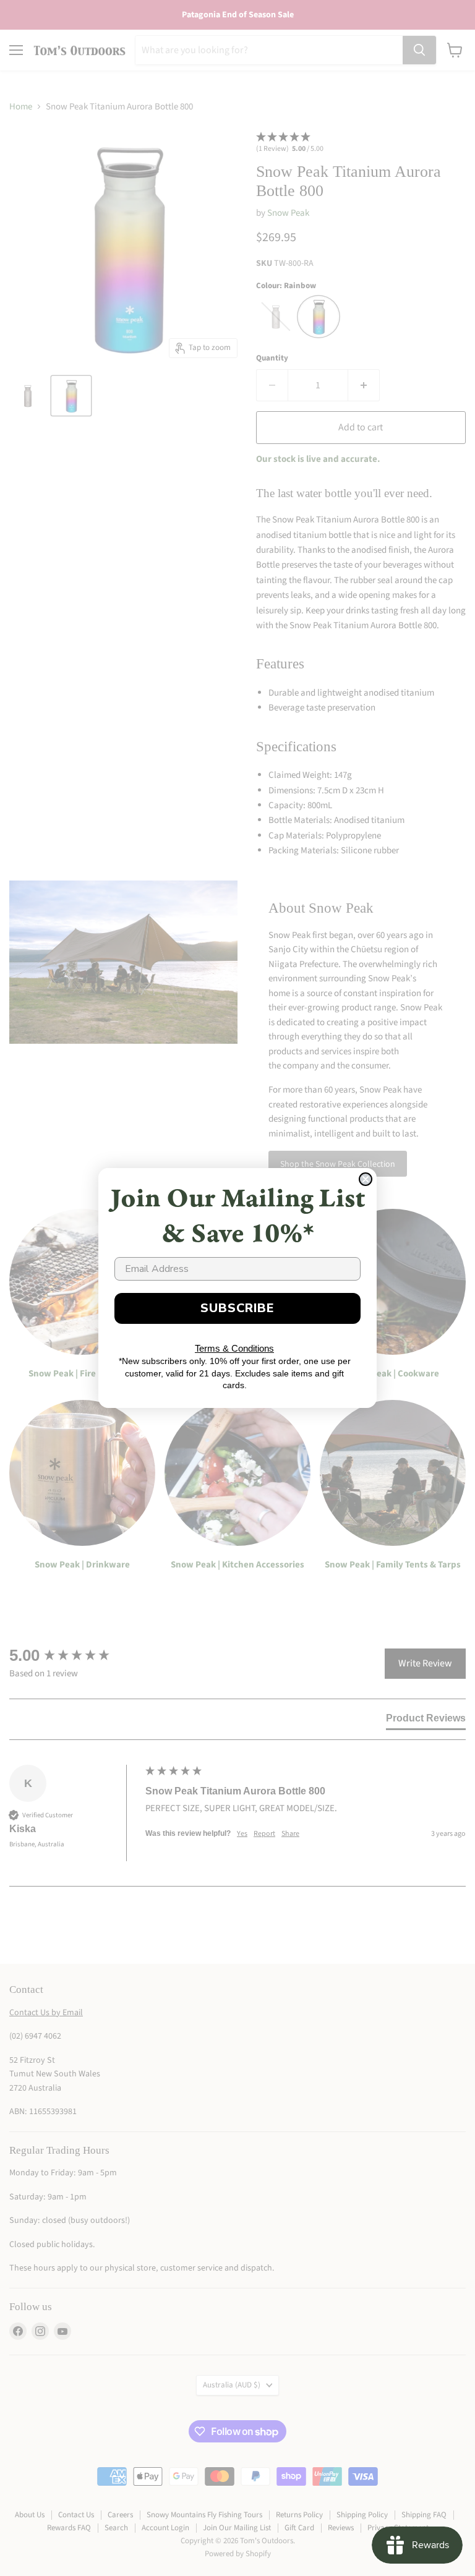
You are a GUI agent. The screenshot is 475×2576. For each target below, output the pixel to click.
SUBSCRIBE (237, 1308)
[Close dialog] (366, 1179)
